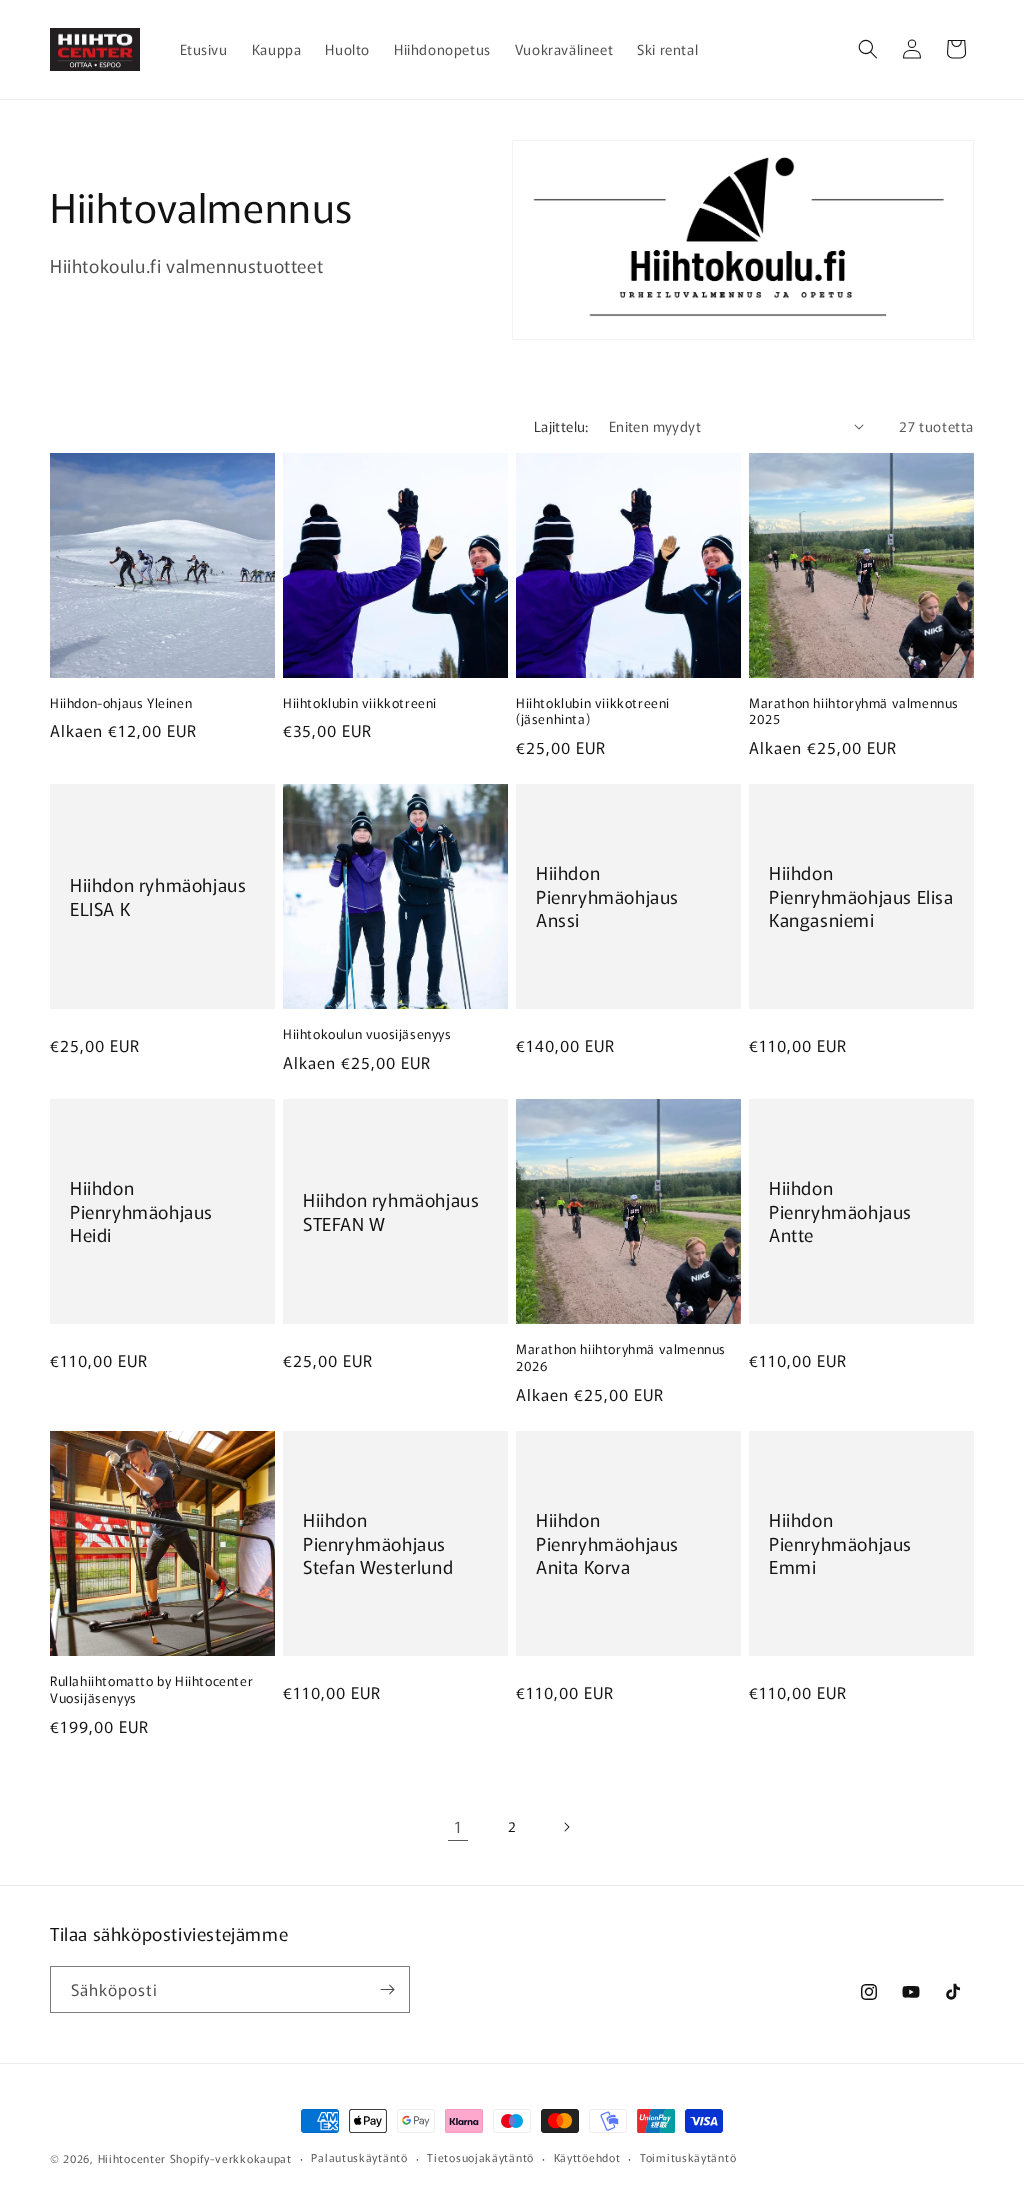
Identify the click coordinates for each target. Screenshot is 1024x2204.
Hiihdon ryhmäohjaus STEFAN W (391, 1211)
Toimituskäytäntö (688, 2157)
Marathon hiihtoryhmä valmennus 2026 (621, 1358)
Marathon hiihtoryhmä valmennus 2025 (854, 712)
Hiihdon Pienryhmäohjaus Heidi (141, 1212)
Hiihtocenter (132, 2158)
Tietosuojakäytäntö (480, 2157)
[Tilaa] (387, 1989)
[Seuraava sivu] (566, 1827)
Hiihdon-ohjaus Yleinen (121, 703)
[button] (868, 49)
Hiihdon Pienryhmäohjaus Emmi (840, 1543)
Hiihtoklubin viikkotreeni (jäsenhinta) (593, 712)
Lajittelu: (561, 426)
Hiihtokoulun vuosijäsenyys (367, 1034)
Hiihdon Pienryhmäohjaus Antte (840, 1212)
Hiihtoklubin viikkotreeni (360, 703)
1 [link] (458, 1826)
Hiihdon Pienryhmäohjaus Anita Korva (607, 1543)
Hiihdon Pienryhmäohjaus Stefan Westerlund (378, 1543)
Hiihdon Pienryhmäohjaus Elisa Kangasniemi (861, 897)
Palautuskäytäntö (359, 2157)
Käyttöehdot (587, 2157)
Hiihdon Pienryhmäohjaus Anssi (607, 897)
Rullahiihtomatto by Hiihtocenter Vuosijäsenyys (151, 1690)
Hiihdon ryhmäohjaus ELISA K (158, 896)
